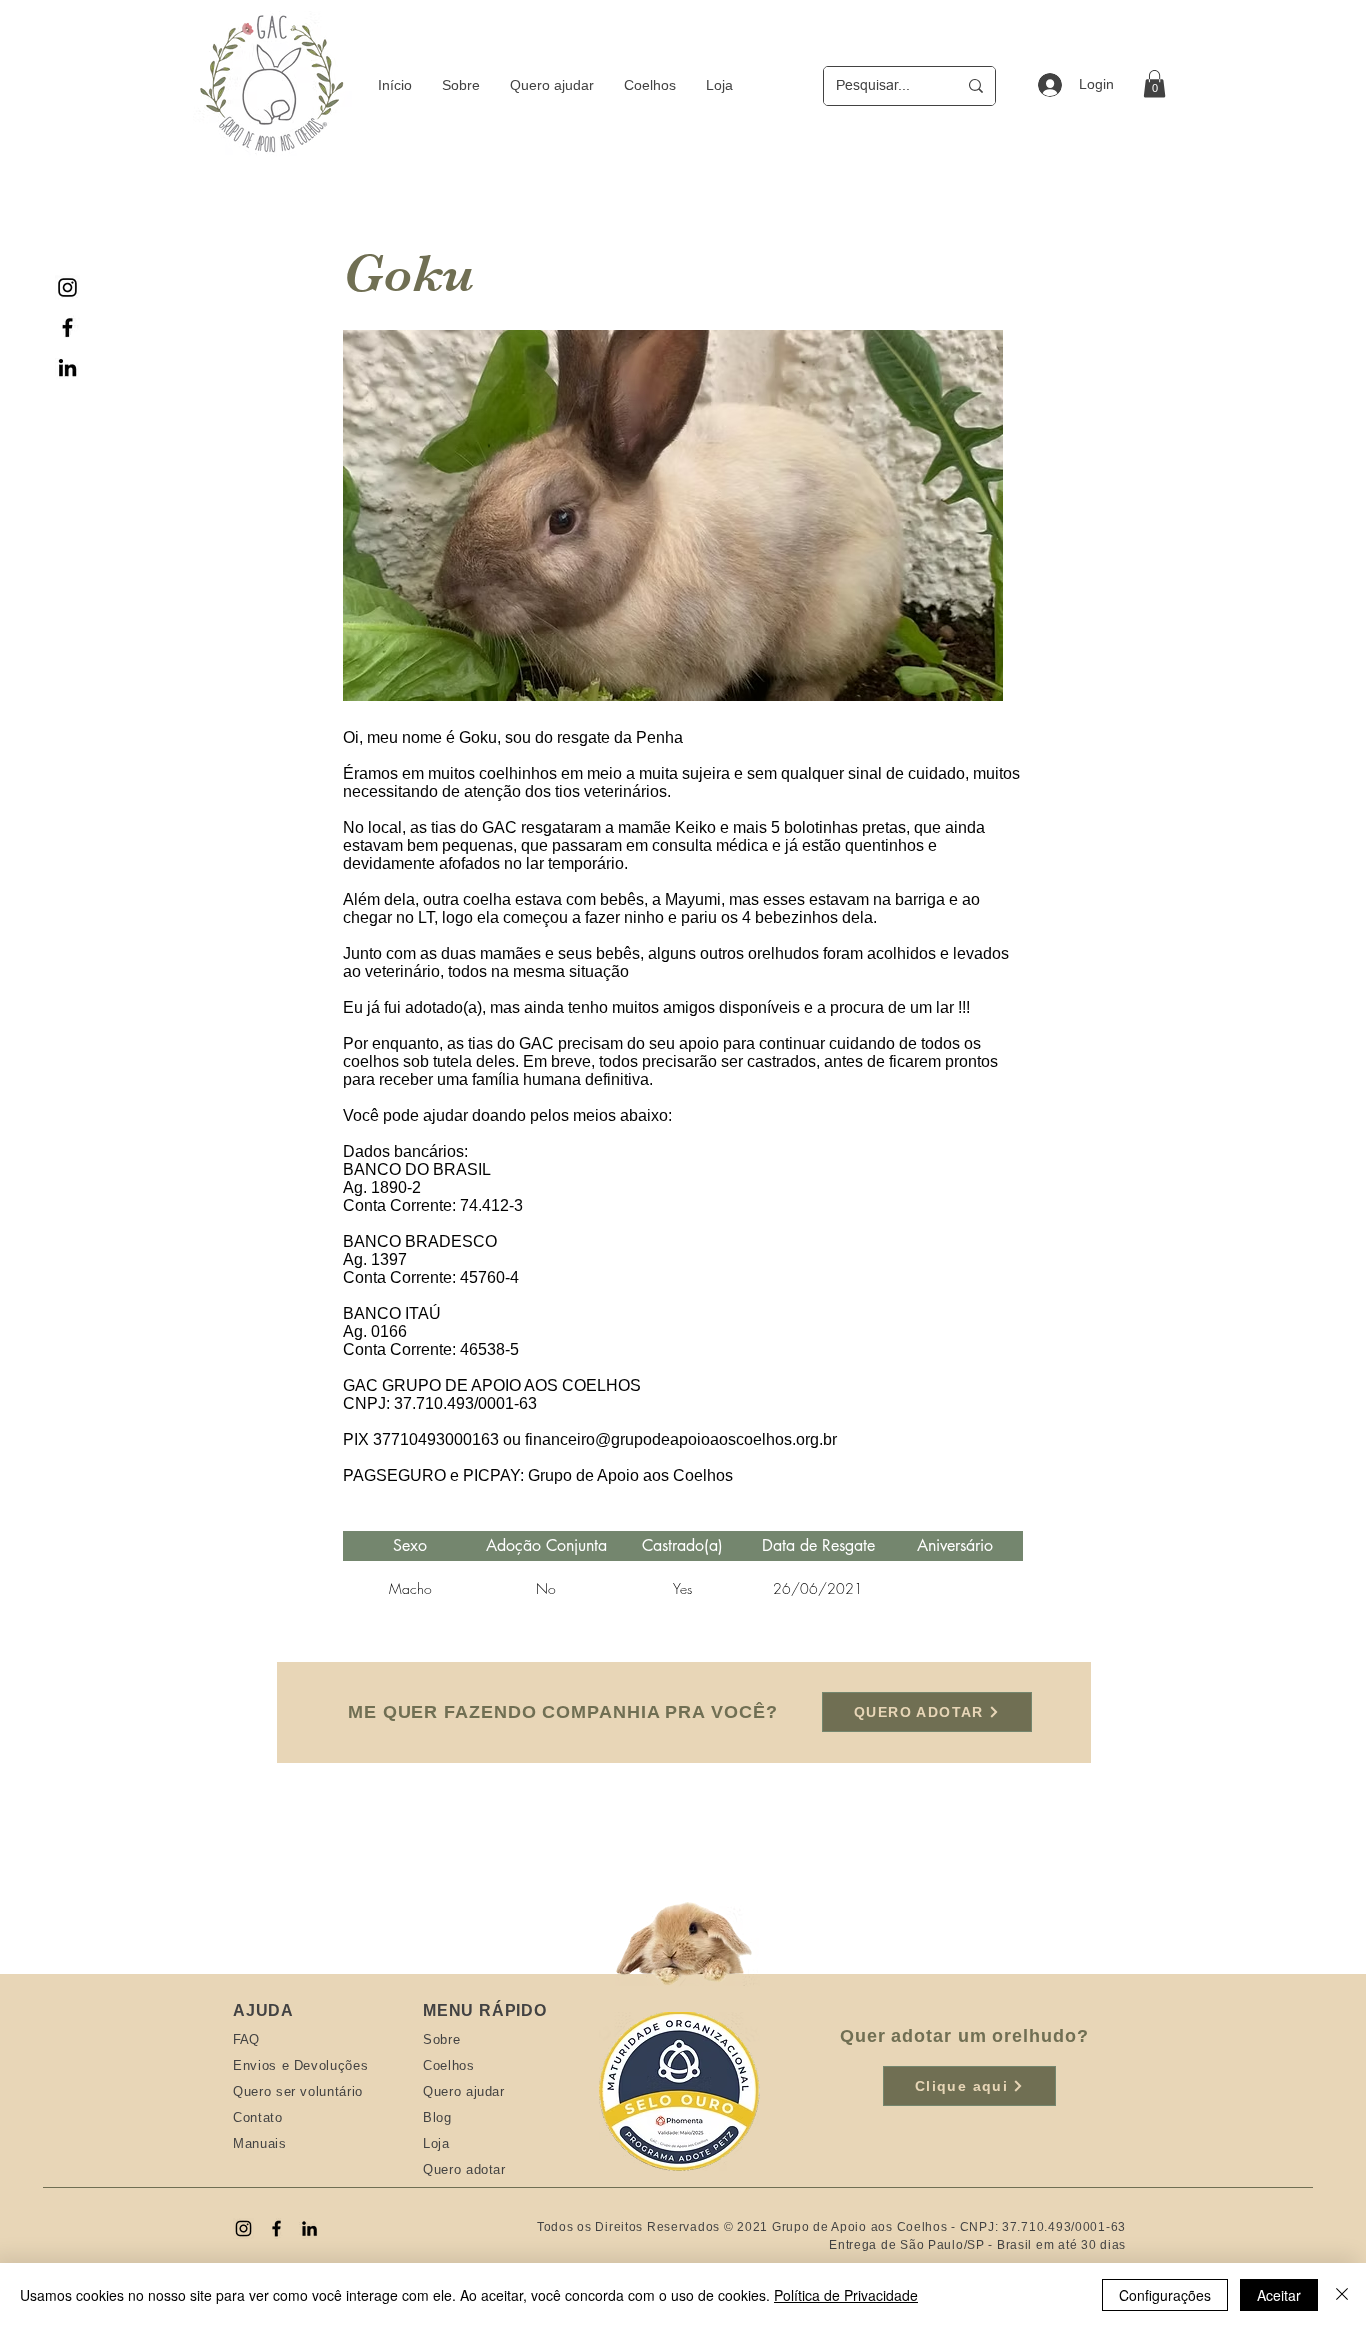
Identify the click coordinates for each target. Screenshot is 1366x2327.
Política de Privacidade (846, 2295)
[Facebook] (67, 327)
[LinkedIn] (67, 367)
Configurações (1165, 2295)
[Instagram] (67, 287)
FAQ (246, 2039)
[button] (1154, 83)
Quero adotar (464, 2169)
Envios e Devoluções (300, 2065)
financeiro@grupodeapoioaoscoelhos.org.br (681, 1439)
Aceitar (1279, 2295)
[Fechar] (1342, 2295)
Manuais (260, 2143)
